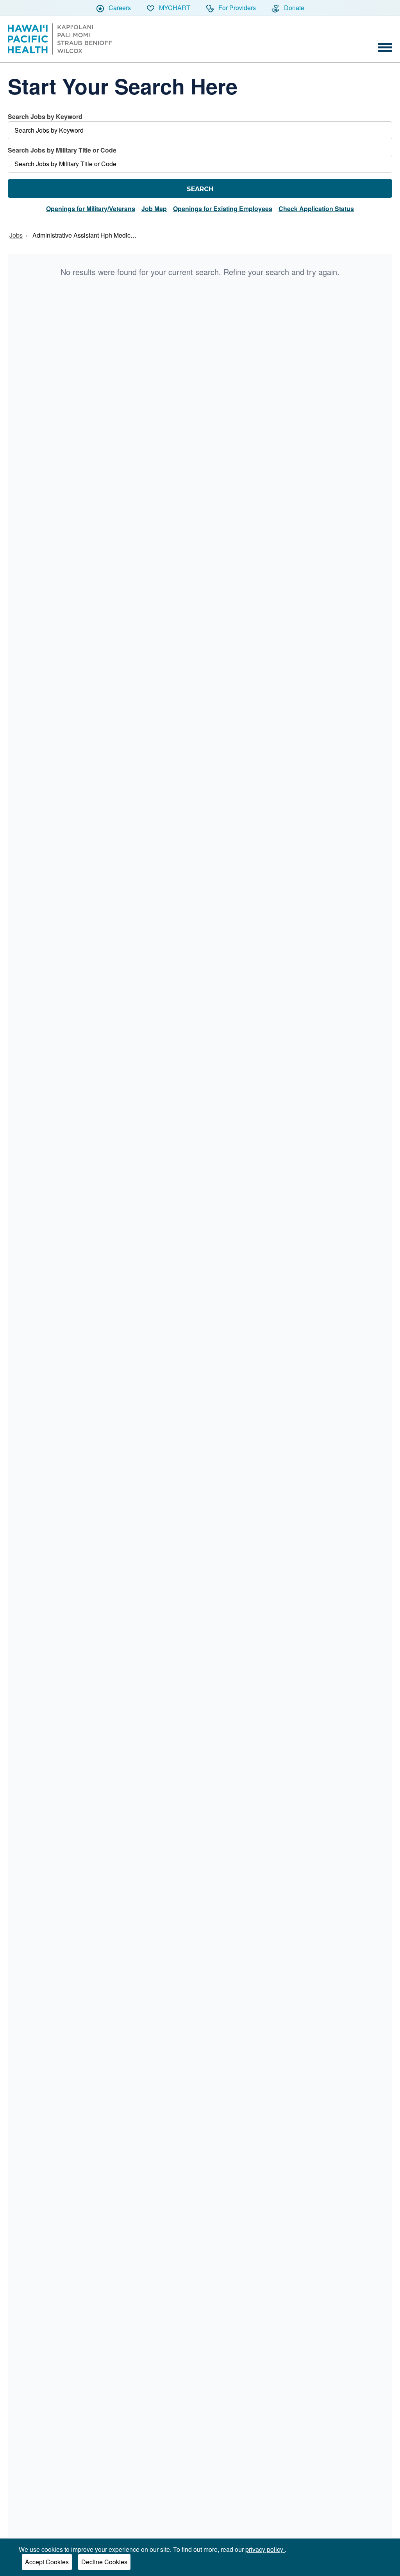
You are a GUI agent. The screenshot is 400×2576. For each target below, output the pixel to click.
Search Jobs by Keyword (45, 116)
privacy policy (265, 2549)
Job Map (154, 209)
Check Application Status (316, 209)
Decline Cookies (104, 2562)
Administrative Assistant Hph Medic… (85, 235)
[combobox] (200, 126)
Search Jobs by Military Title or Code (62, 150)
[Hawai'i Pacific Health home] (60, 39)
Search (200, 189)
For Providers (236, 8)
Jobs (16, 235)
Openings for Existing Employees (223, 209)
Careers (119, 8)
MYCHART (174, 8)
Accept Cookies (47, 2562)
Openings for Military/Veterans (91, 209)
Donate (293, 8)
